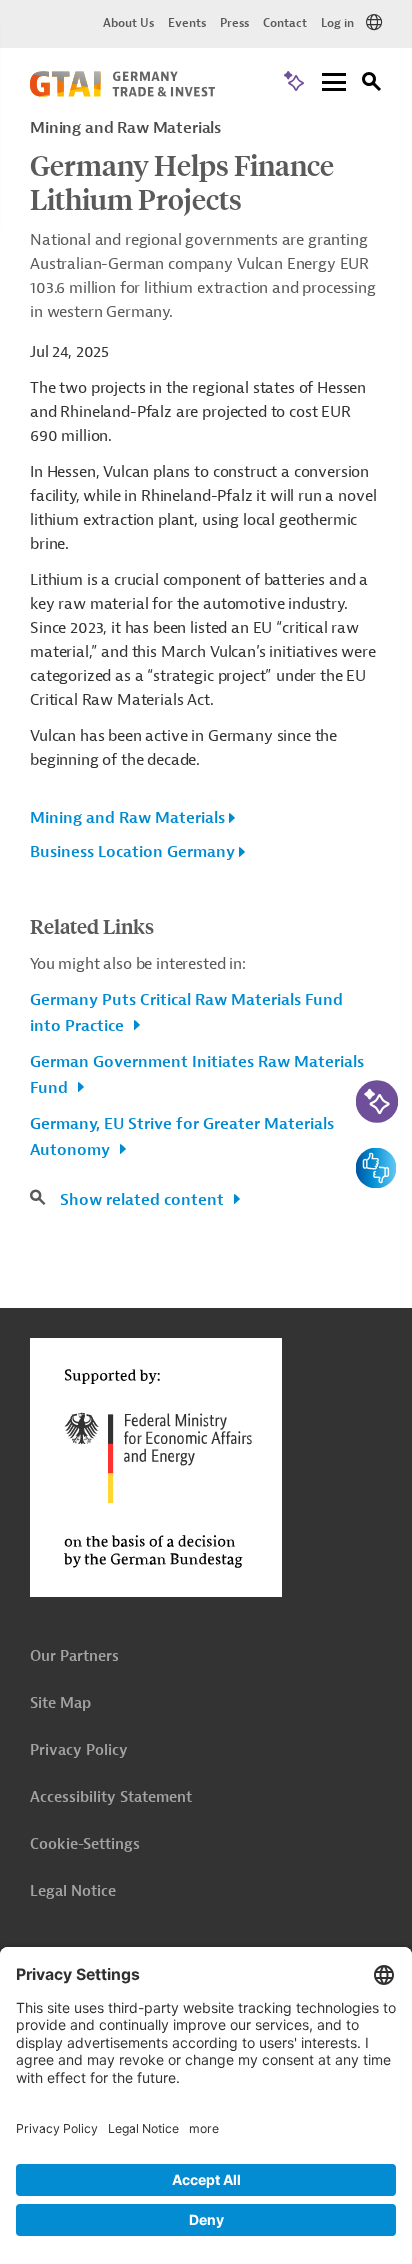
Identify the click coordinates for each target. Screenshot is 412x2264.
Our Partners (74, 1656)
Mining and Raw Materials (127, 818)
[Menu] (334, 83)
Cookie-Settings (85, 1844)
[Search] (372, 84)
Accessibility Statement (111, 1797)
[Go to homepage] (122, 92)
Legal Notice (73, 1891)
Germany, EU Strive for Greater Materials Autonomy (182, 1137)
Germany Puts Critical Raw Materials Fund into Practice (186, 1013)
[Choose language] (374, 23)
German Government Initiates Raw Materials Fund (197, 1075)
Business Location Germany (132, 852)
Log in (337, 23)
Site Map (60, 1703)
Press (234, 23)
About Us (128, 23)
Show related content (144, 1200)
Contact (285, 23)
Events (187, 23)
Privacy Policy (79, 1750)
